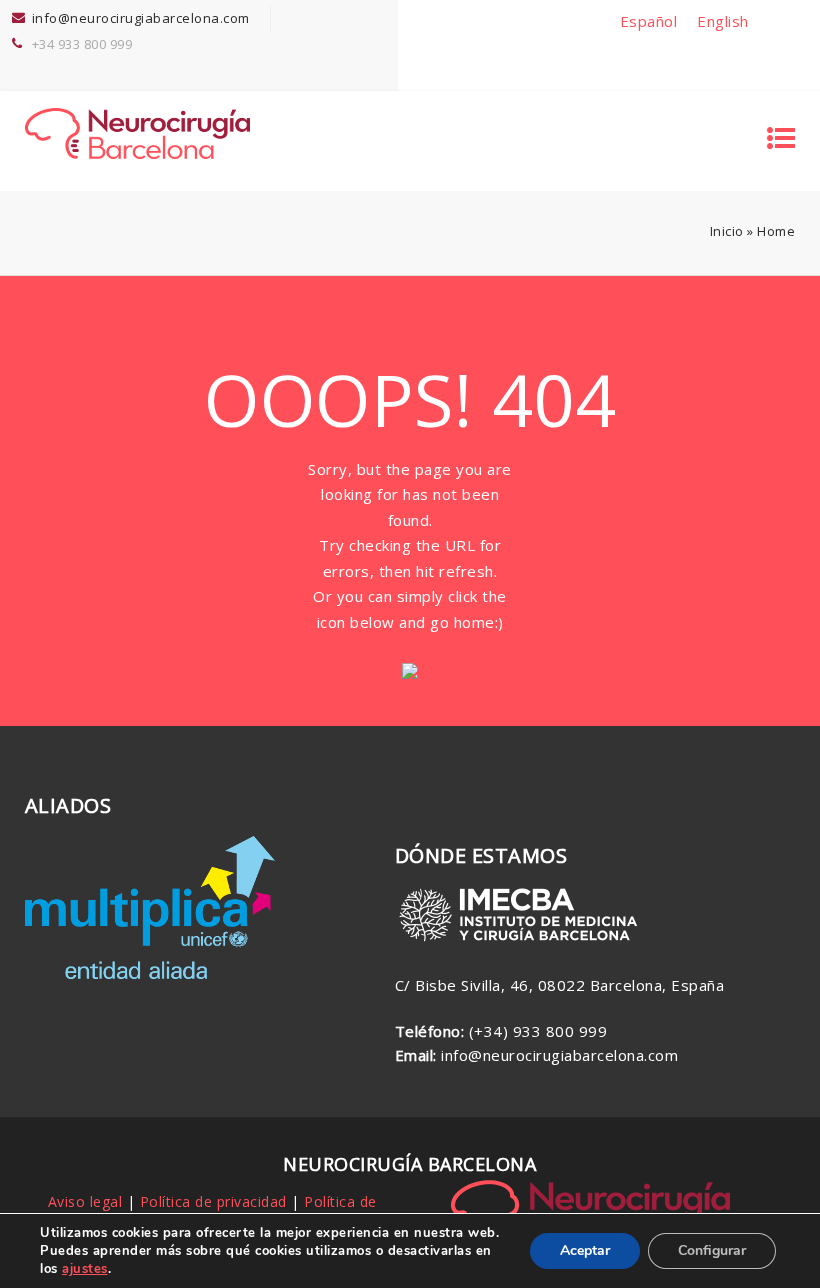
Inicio (727, 231)
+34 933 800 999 (82, 44)
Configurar (712, 1250)
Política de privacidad (213, 1201)
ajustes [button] (85, 1269)
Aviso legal (85, 1201)
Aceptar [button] (585, 1250)
